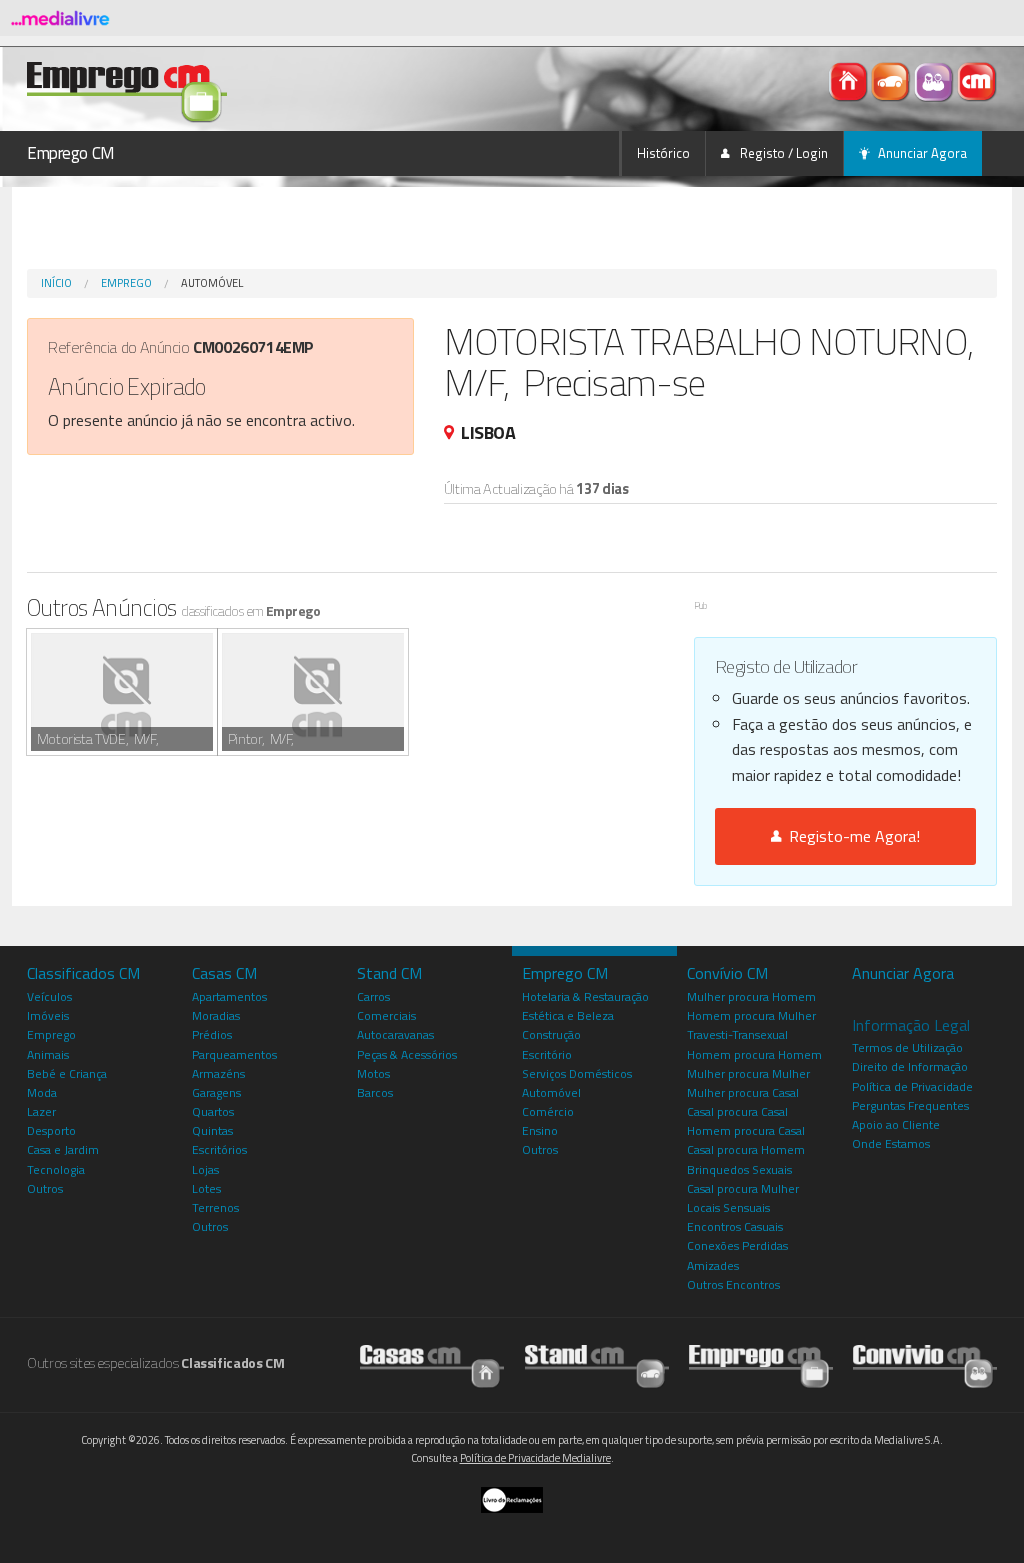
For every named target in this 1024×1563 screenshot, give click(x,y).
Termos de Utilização (907, 1047)
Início (56, 283)
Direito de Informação (910, 1066)
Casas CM (224, 973)
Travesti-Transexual (737, 1034)
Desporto (51, 1130)
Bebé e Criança (67, 1073)
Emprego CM (71, 153)
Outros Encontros (733, 1284)
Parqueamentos (234, 1054)
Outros (45, 1188)
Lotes (206, 1188)
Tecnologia (56, 1169)
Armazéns (218, 1073)
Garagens (216, 1092)
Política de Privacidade (912, 1086)
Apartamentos (229, 996)
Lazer (41, 1111)
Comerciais (386, 1015)
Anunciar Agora (922, 153)
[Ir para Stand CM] (597, 1361)
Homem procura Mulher (751, 1015)
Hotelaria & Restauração (585, 996)
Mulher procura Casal (743, 1092)
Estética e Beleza (568, 1015)
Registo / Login (782, 153)
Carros (373, 996)
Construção (551, 1034)
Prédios (212, 1034)
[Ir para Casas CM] (432, 1361)
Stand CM (389, 973)
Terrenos (215, 1207)
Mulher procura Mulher (748, 1073)
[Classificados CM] (977, 80)
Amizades (713, 1265)
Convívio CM (727, 973)
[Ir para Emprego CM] (761, 1361)
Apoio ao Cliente (896, 1124)
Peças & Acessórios (407, 1054)
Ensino (540, 1130)
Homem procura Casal (746, 1130)
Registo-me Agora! (850, 836)
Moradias (216, 1015)
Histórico (663, 153)
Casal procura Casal (737, 1111)
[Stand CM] (892, 80)
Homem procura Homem (754, 1054)
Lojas (205, 1169)
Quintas (212, 1130)
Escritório (547, 1054)
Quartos (213, 1111)
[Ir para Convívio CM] (925, 1361)
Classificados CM (83, 973)
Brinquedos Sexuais (739, 1169)
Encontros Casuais (735, 1226)
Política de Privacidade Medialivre (535, 1458)
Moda (42, 1092)
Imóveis (48, 1015)
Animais (48, 1054)
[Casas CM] (849, 80)
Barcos (375, 1092)
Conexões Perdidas (737, 1245)
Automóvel (212, 283)
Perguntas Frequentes (910, 1105)
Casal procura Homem (746, 1149)
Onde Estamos (891, 1143)
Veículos (49, 996)
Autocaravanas (395, 1034)
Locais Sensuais (728, 1207)
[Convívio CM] (935, 80)
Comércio (548, 1111)
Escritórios (219, 1149)
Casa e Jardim (63, 1149)
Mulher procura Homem (751, 996)
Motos (373, 1073)
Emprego (126, 283)
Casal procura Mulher (743, 1188)
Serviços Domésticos (577, 1073)
